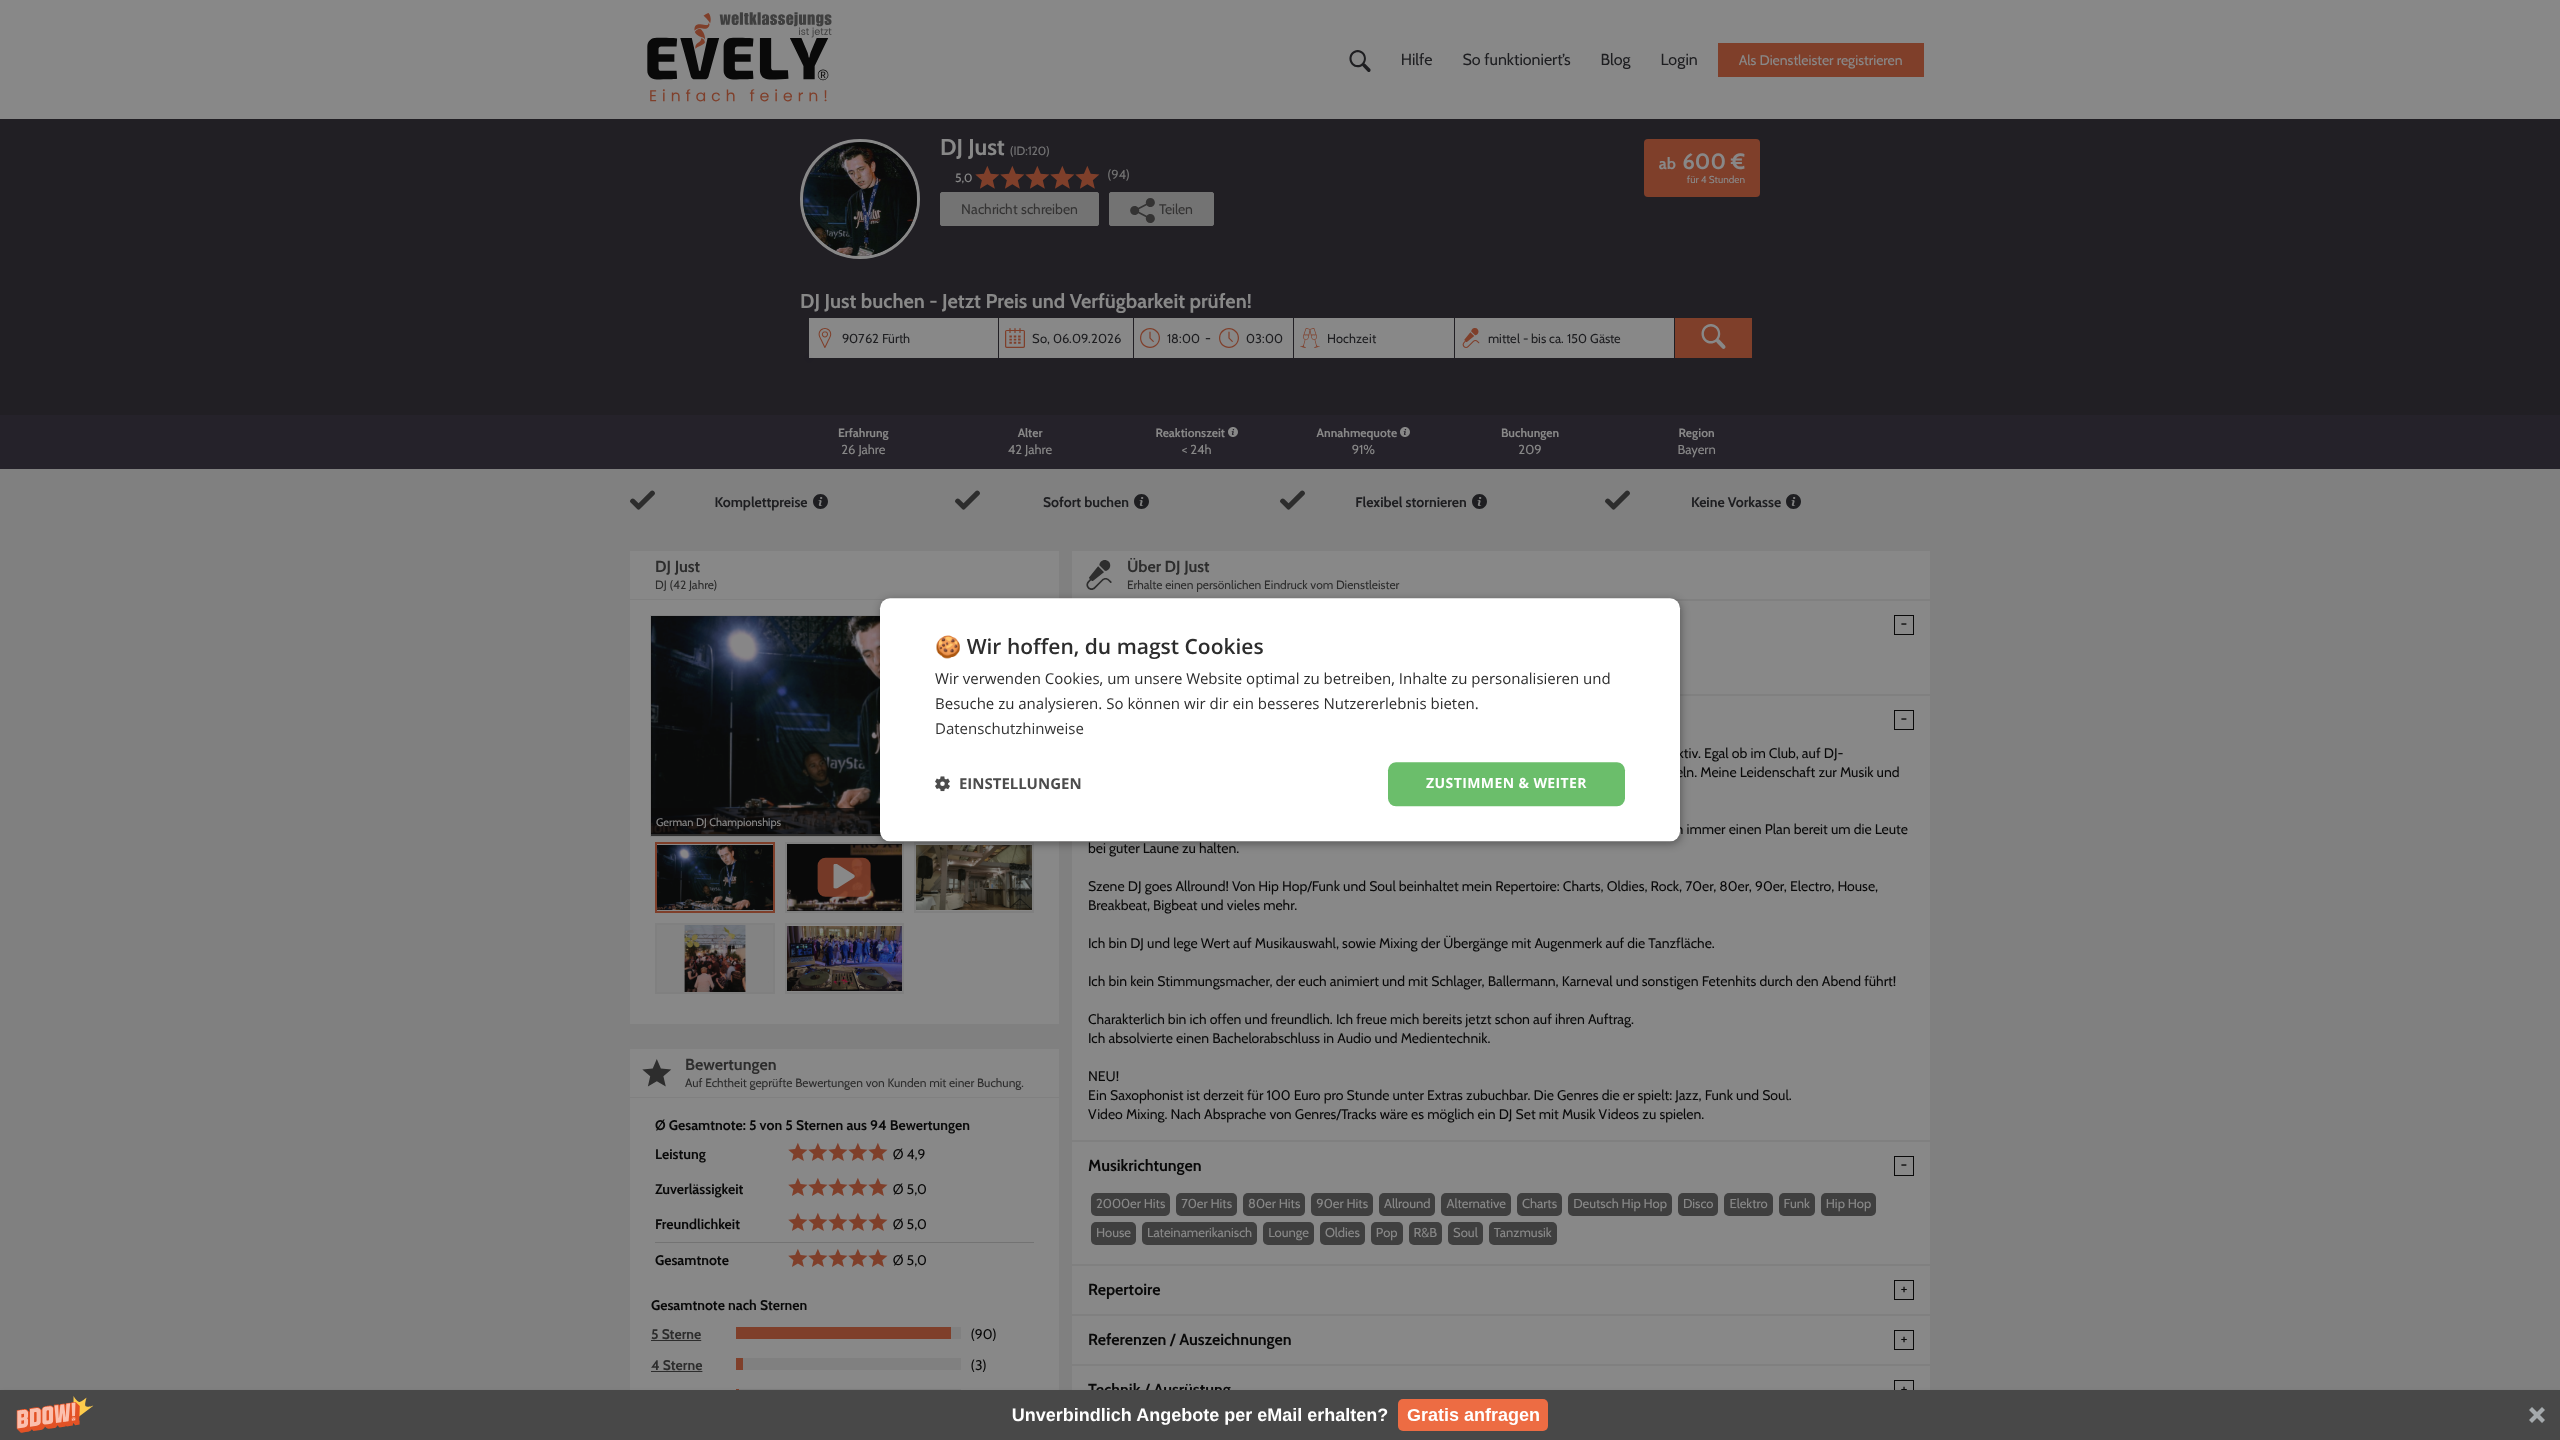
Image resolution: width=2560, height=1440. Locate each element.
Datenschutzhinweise (1009, 729)
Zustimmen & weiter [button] (1506, 783)
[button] (1280, 1415)
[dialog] (1280, 719)
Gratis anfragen (1473, 1415)
